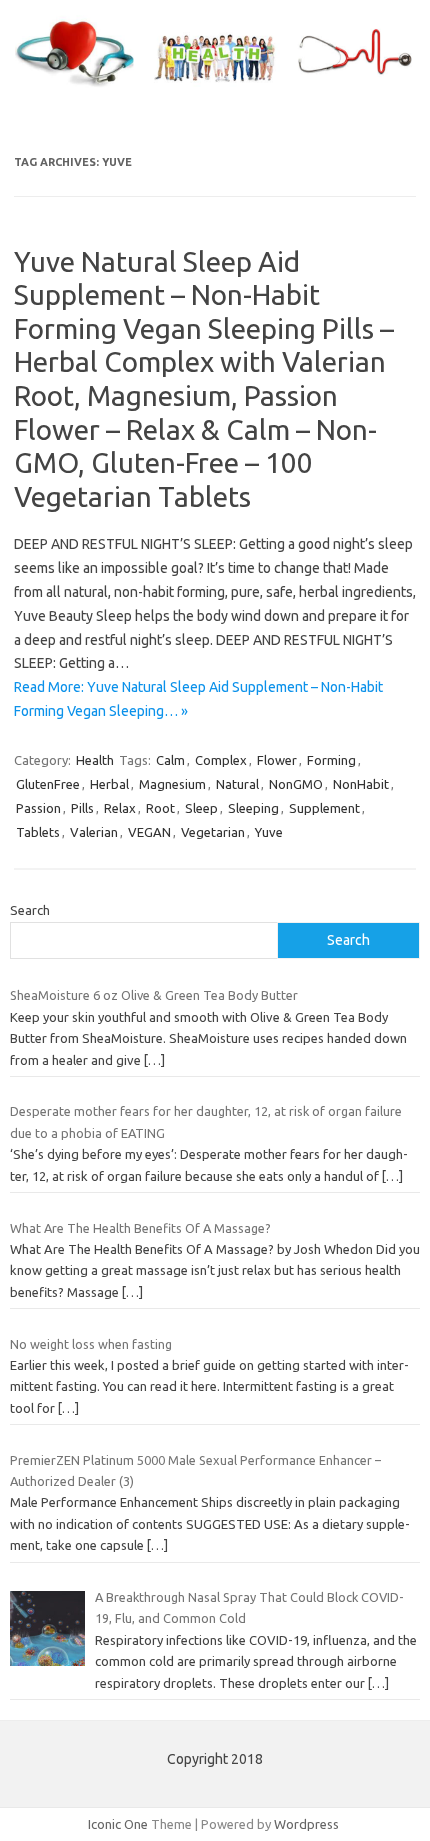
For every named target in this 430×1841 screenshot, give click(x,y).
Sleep (201, 808)
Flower (277, 760)
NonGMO (296, 784)
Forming (331, 760)
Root (160, 808)
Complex (221, 760)
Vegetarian (213, 832)
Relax (120, 808)
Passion (38, 808)
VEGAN (149, 832)
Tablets (38, 832)
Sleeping (253, 808)
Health (95, 760)
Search (30, 910)
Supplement (324, 808)
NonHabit (361, 784)
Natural (237, 784)
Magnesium (172, 784)
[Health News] (215, 88)
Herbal (109, 784)
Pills (82, 808)
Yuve (269, 832)
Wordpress (306, 1824)
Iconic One (118, 1824)
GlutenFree (48, 784)
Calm (170, 760)
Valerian (94, 832)
